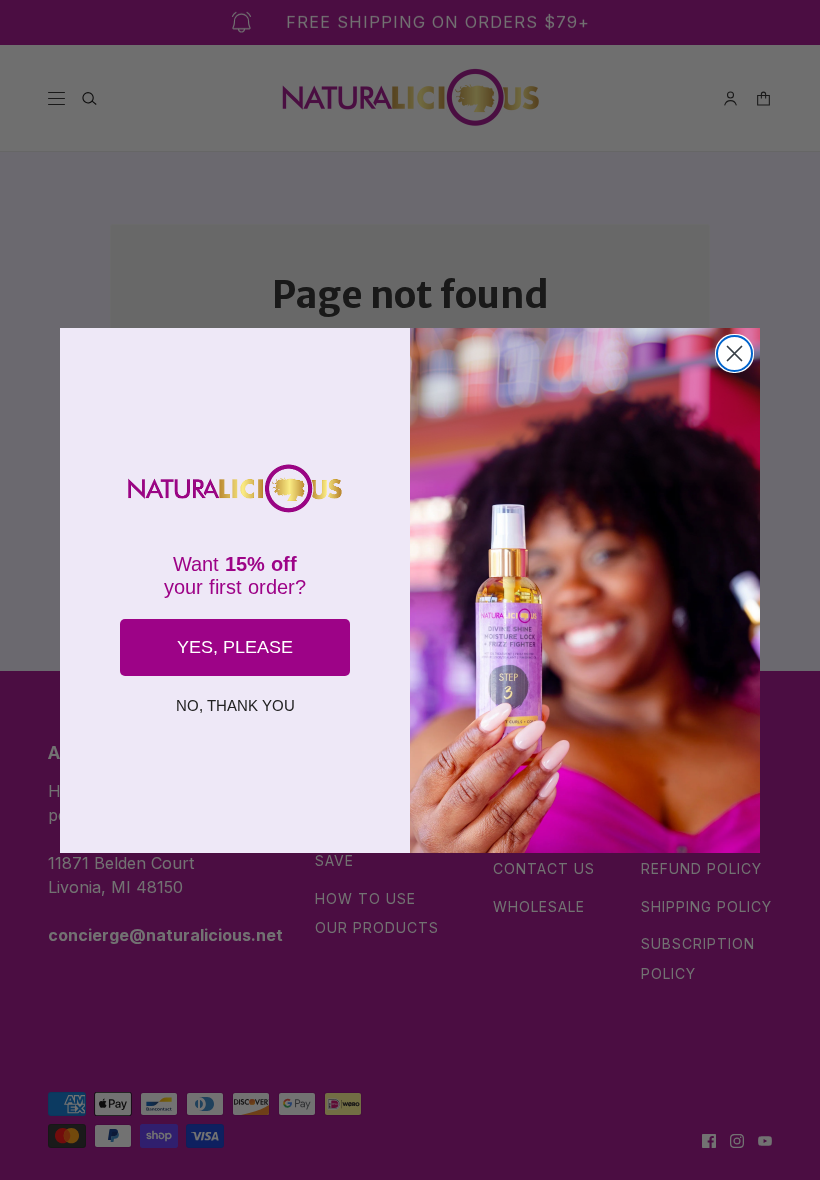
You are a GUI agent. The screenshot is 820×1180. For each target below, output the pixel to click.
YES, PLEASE (235, 647)
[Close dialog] (734, 353)
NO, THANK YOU (235, 705)
